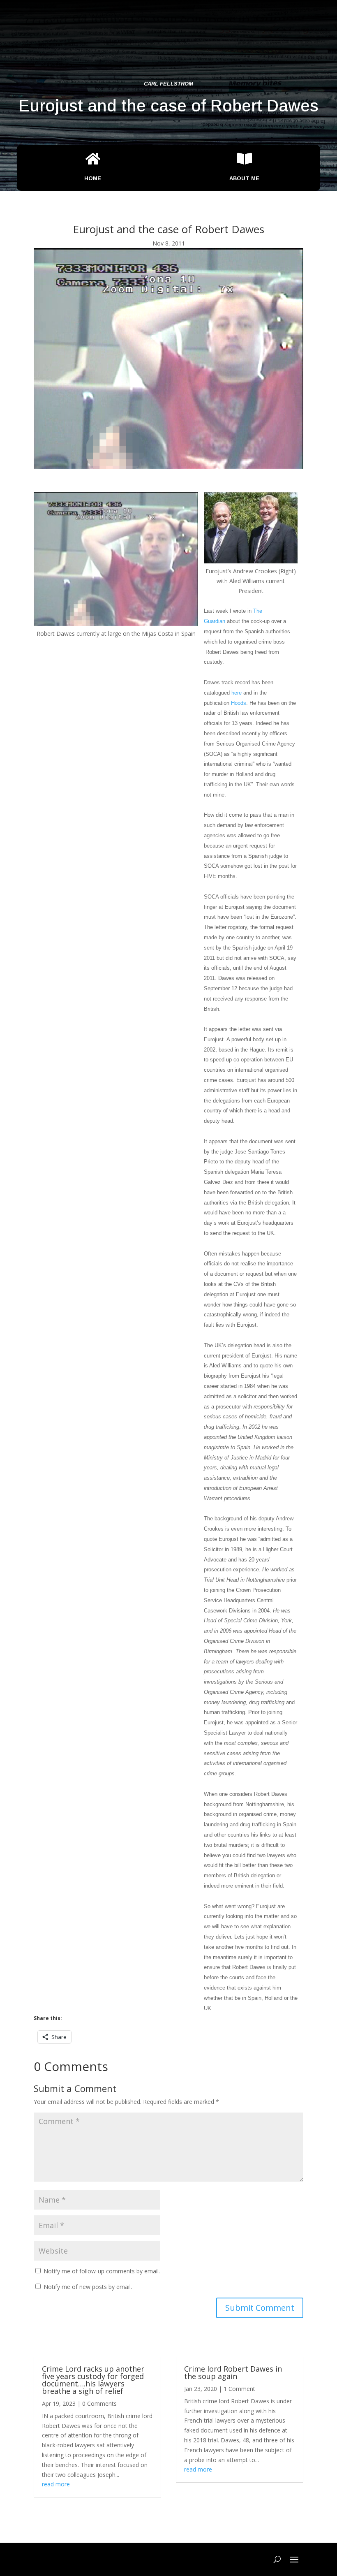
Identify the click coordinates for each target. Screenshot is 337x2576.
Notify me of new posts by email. (88, 2287)
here (237, 693)
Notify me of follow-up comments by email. (102, 2271)
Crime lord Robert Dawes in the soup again (233, 2372)
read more (56, 2484)
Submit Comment (260, 2308)
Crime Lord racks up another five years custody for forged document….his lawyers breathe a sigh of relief (93, 2380)
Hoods (239, 703)
